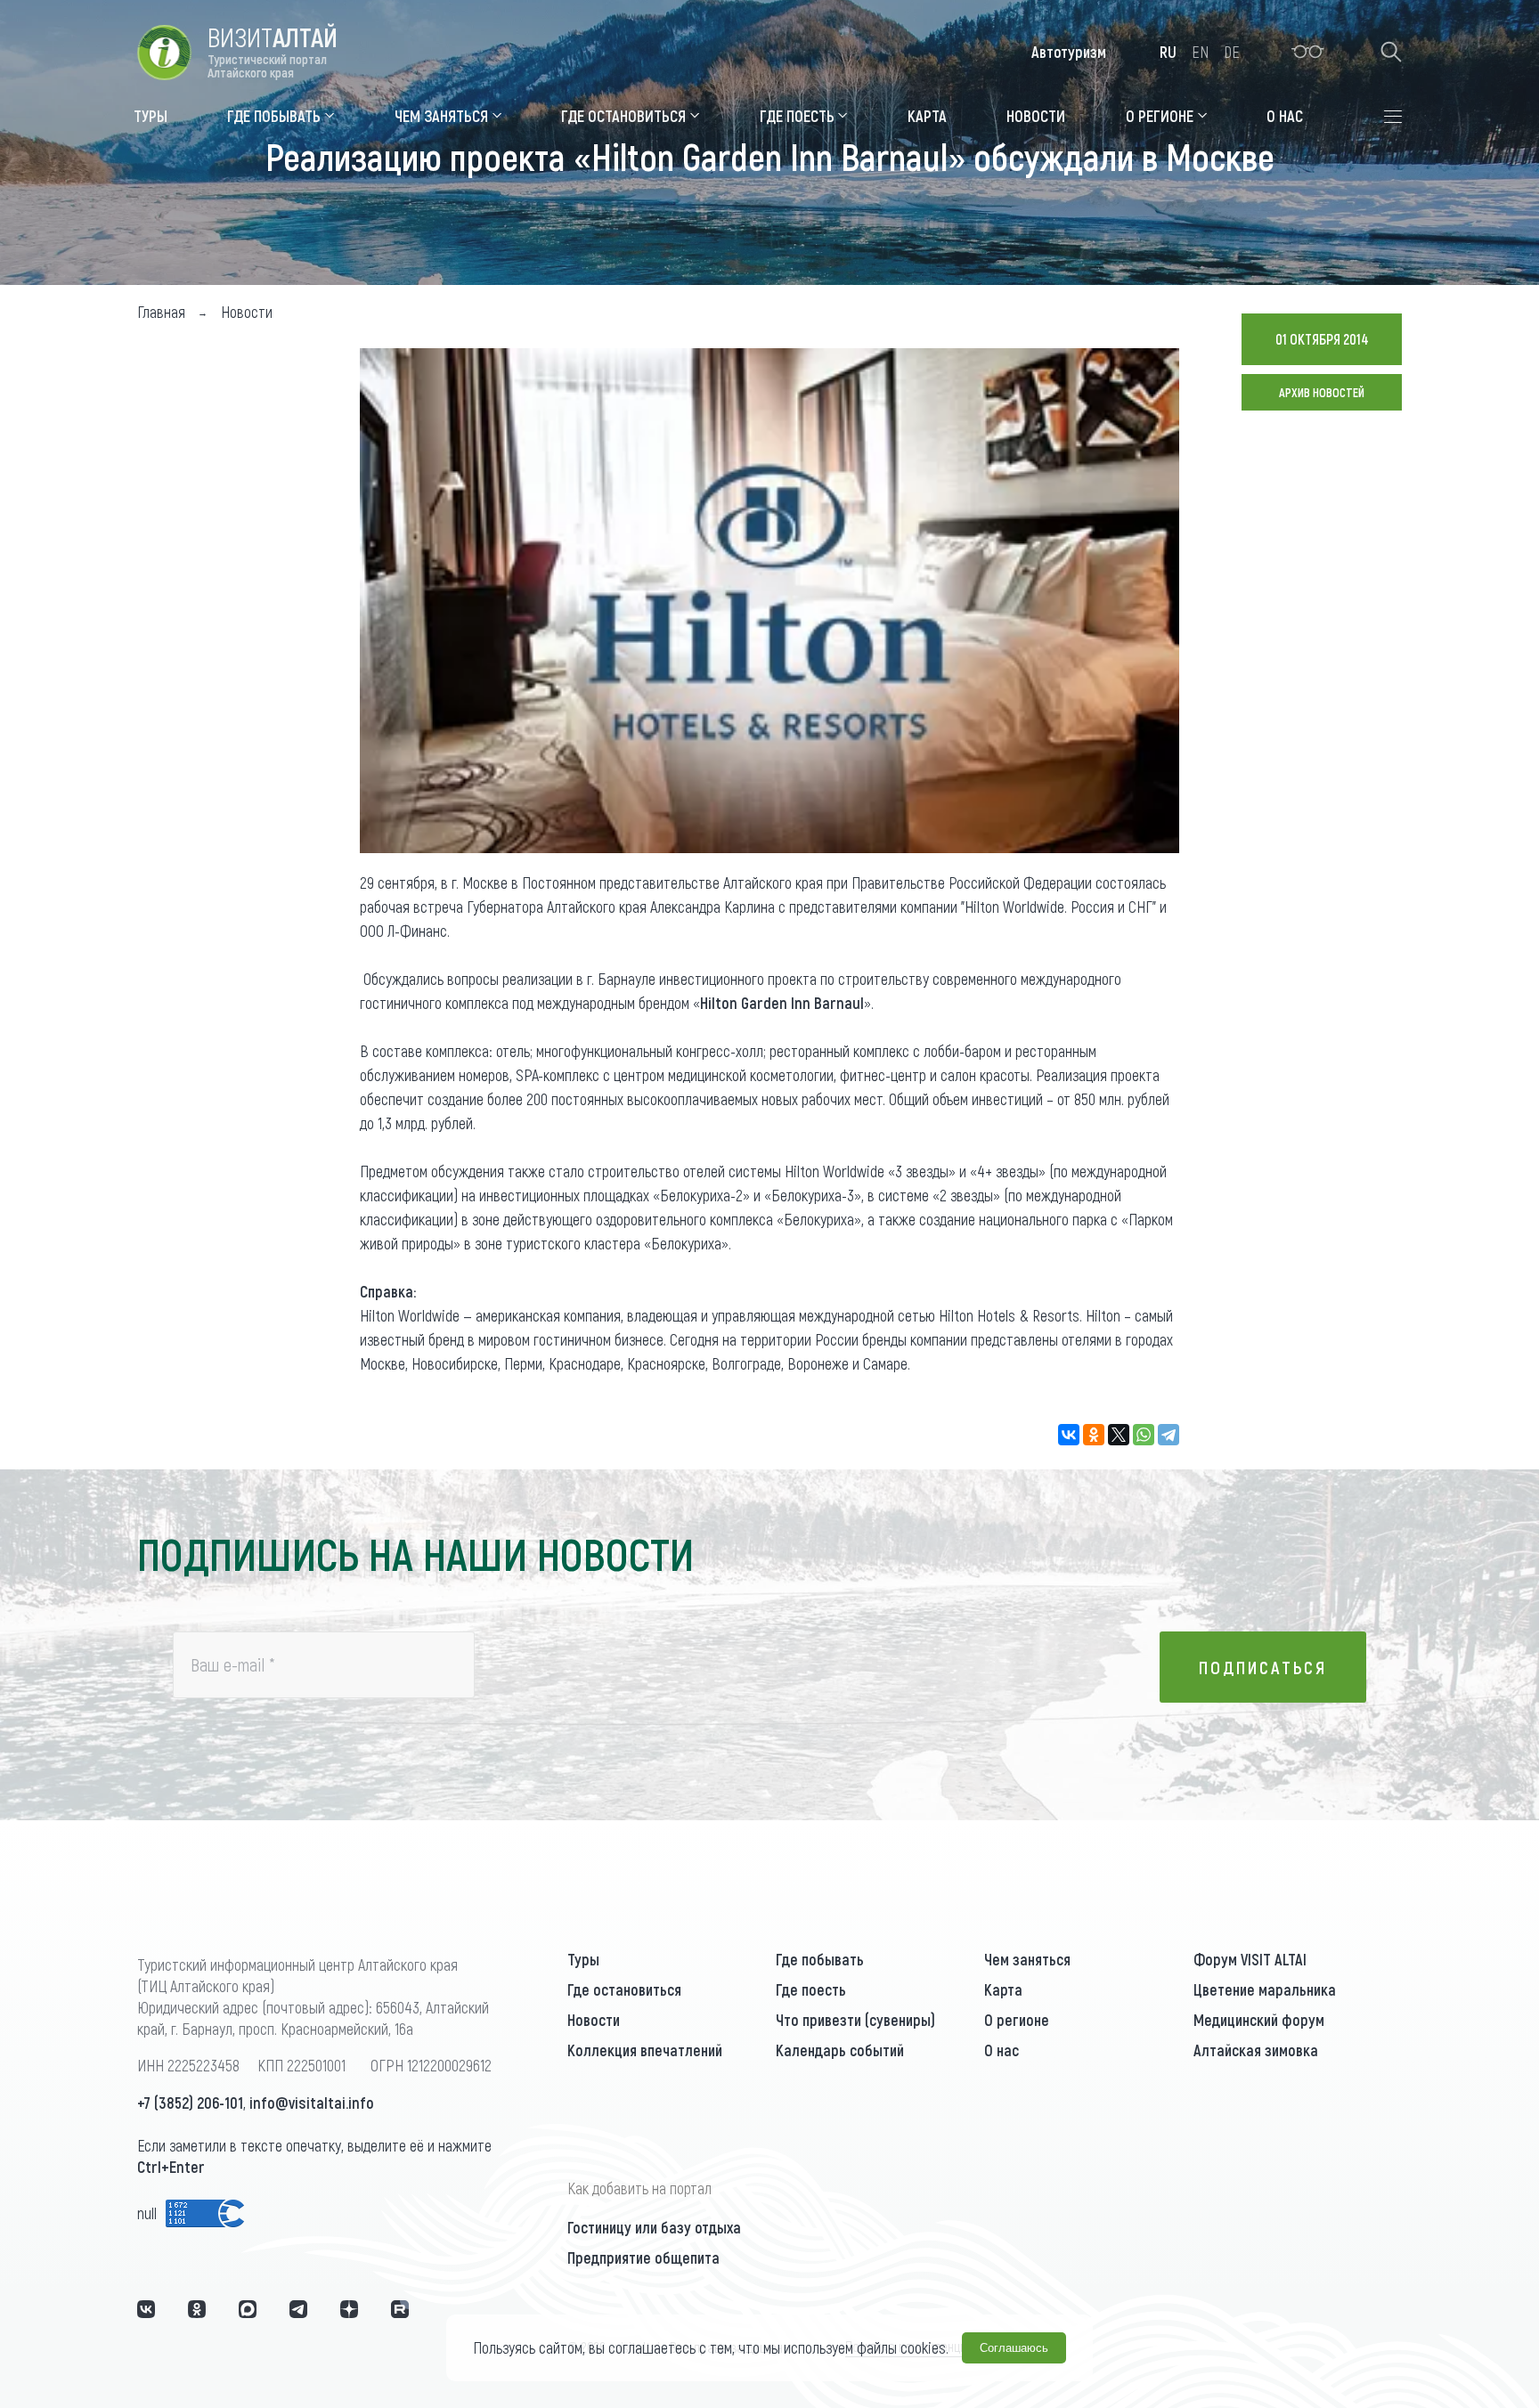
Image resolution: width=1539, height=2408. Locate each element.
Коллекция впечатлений (645, 2050)
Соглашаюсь (1014, 2348)
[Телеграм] (298, 2309)
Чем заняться (1027, 1959)
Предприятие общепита (643, 2257)
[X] (1119, 1435)
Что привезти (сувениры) (855, 2020)
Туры (583, 1959)
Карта (1003, 1989)
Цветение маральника (1265, 1989)
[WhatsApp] (1144, 1435)
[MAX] (248, 2309)
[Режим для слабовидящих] (1308, 52)
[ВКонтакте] (1069, 1435)
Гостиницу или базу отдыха (654, 2227)
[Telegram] (1168, 1435)
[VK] (146, 2309)
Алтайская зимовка (1256, 2050)
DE (1232, 52)
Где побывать (820, 1959)
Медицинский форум (1259, 2020)
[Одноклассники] (1094, 1435)
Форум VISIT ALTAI (1250, 1959)
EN (1200, 52)
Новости (594, 2020)
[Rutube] (400, 2309)
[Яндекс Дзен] (349, 2309)
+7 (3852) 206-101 (190, 2103)
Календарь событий (840, 2050)
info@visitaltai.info (312, 2103)
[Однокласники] (197, 2309)
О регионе (1017, 2020)
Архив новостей (1322, 392)
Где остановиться (624, 1989)
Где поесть (811, 1989)
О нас (1002, 2050)
